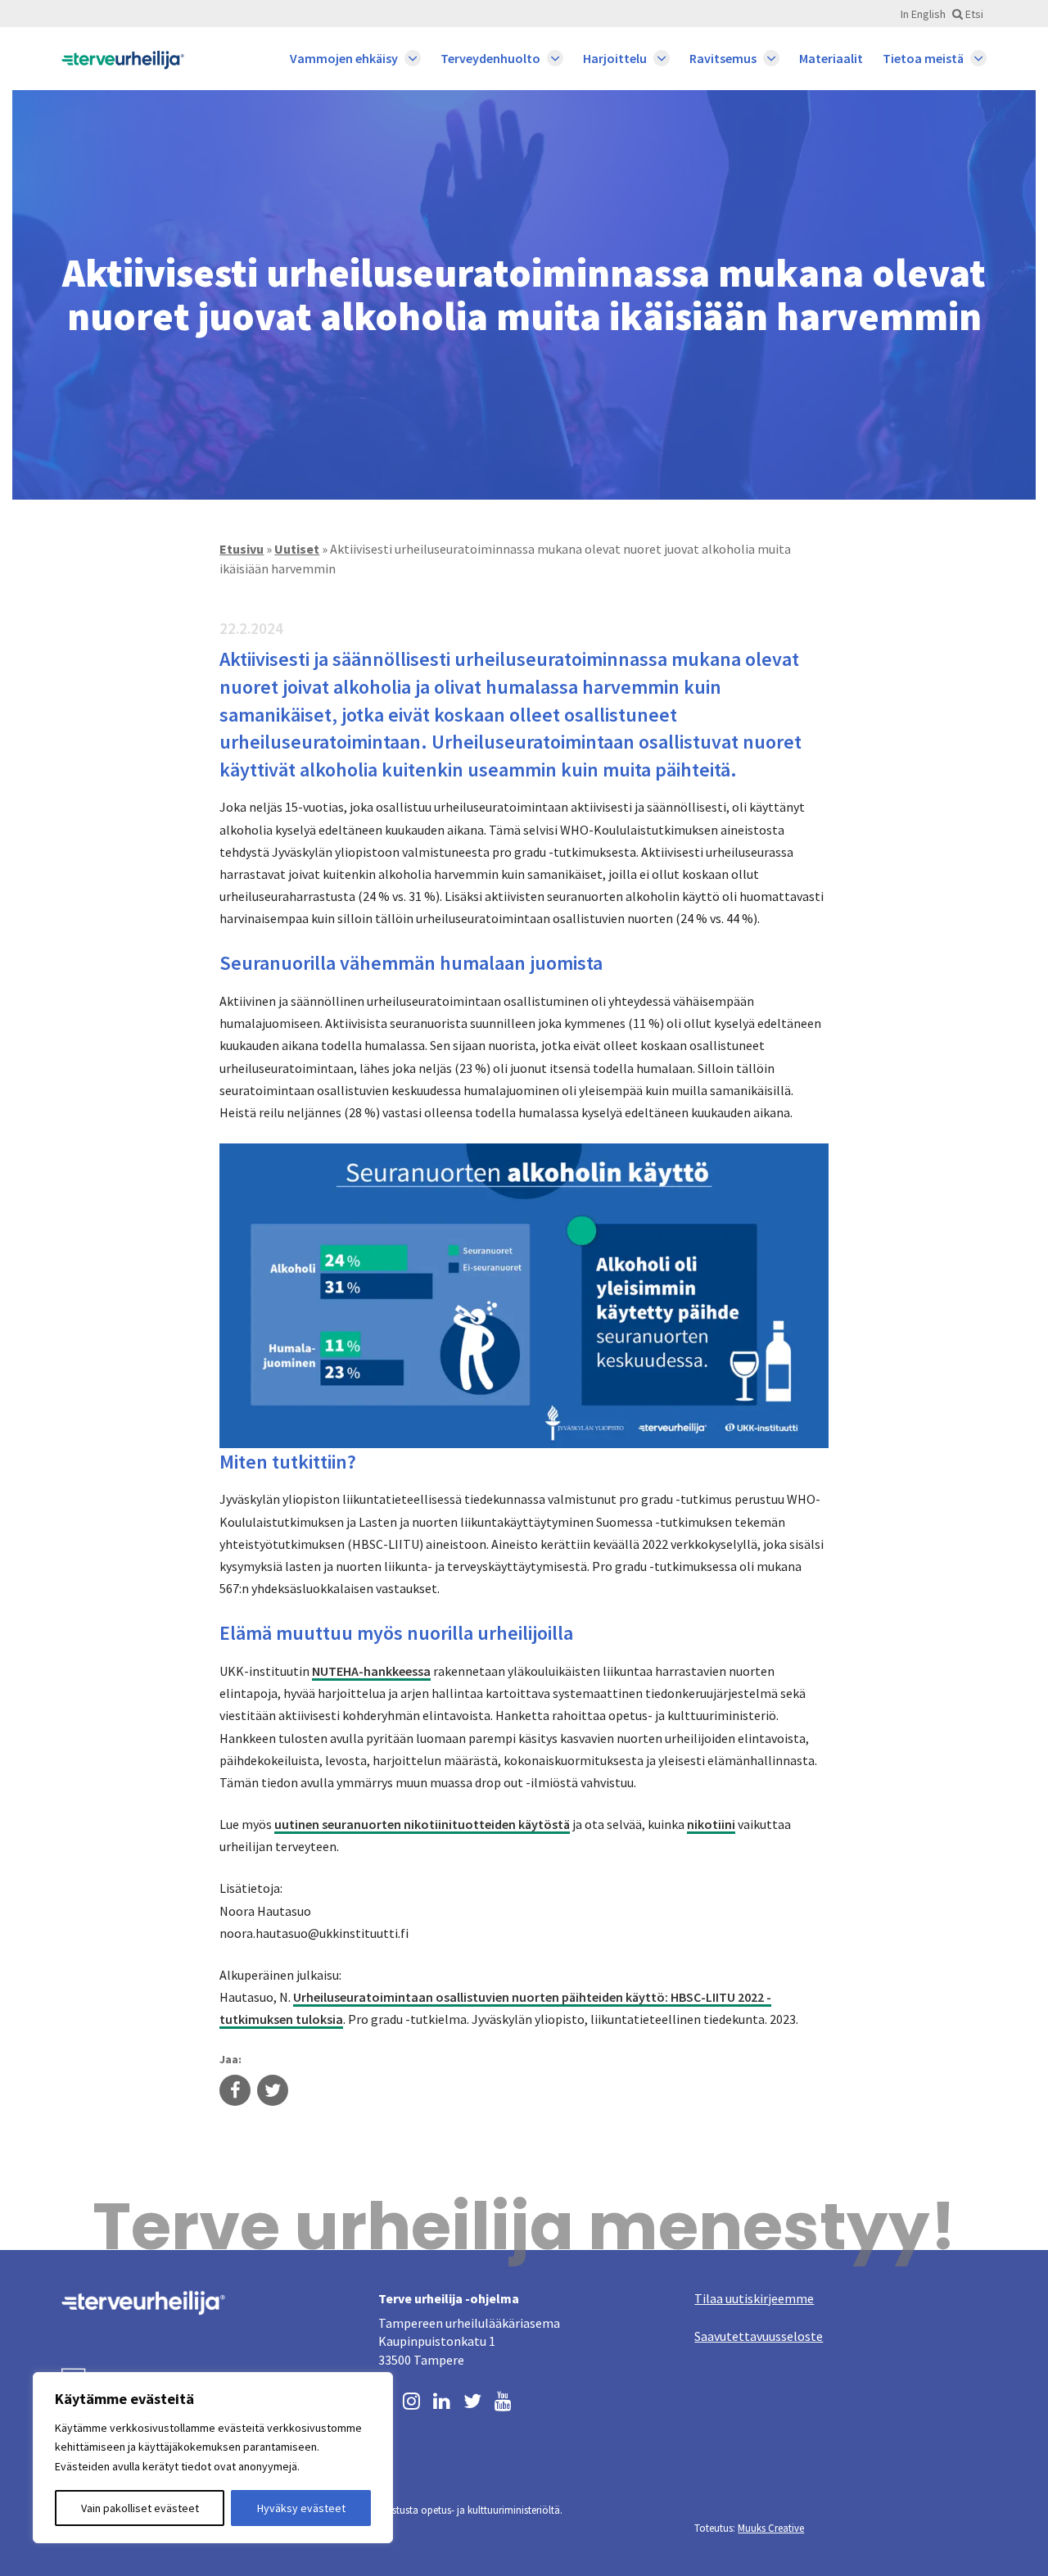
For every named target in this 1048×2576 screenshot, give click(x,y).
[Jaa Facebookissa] (235, 2092)
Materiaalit (831, 58)
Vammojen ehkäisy (344, 58)
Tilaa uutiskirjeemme (754, 2298)
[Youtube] (503, 2399)
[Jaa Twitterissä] (273, 2092)
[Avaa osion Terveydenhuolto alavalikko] (555, 58)
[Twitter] (472, 2399)
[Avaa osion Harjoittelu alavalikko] (662, 58)
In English (923, 14)
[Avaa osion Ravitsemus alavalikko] (771, 58)
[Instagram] (411, 2399)
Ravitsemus (723, 58)
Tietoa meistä (923, 58)
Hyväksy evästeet (301, 2508)
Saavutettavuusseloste (759, 2336)
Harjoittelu (615, 58)
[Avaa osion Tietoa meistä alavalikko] (978, 58)
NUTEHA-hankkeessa (371, 1671)
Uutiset (297, 549)
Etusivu (242, 549)
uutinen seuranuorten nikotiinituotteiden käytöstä (422, 1824)
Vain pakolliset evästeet (140, 2508)
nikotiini (711, 1824)
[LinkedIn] (442, 2399)
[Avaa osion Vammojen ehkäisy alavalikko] (413, 58)
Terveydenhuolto (490, 58)
